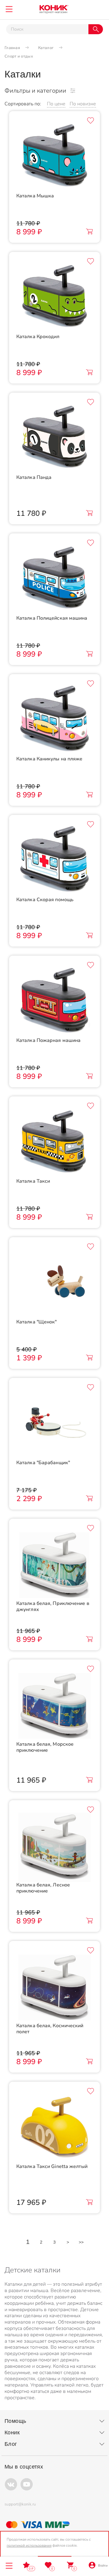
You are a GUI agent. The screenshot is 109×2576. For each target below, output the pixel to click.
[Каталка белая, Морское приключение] (54, 1705)
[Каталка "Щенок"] (54, 1283)
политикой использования (29, 2545)
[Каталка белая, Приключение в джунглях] (54, 1564)
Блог (11, 2444)
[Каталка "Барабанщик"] (54, 1423)
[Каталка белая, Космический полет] (54, 1986)
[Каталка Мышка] (54, 156)
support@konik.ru (20, 2504)
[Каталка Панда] (54, 438)
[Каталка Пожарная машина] (54, 1001)
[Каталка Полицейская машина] (54, 579)
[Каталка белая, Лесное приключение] (54, 1846)
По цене (56, 104)
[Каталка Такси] (54, 1142)
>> (81, 2242)
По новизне (83, 104)
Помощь (15, 2421)
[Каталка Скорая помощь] (54, 860)
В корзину (89, 232)
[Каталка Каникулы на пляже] (54, 720)
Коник (12, 2433)
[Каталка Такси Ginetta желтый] (54, 2127)
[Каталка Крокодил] (54, 297)
